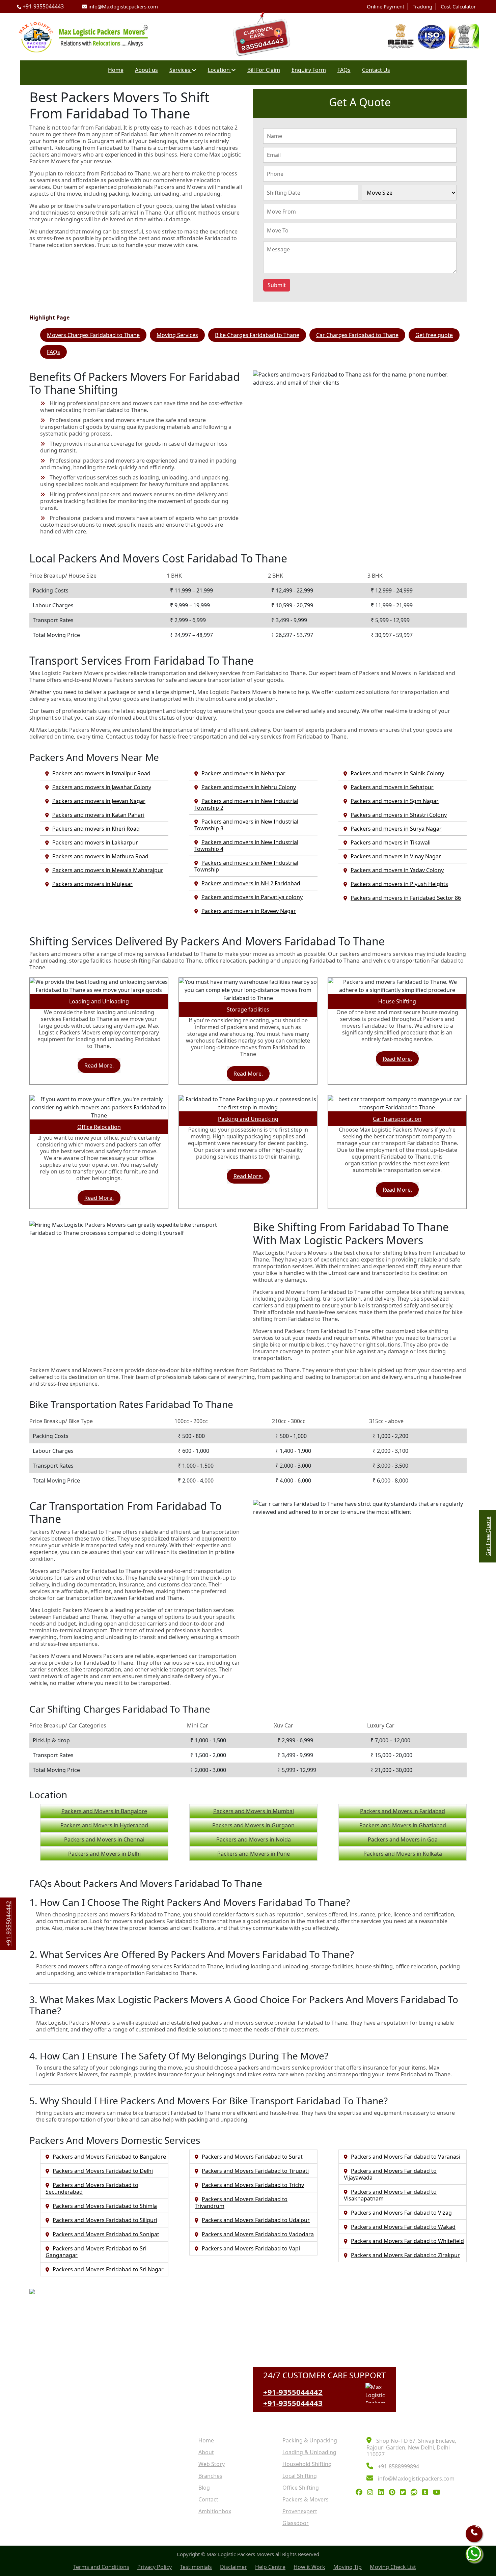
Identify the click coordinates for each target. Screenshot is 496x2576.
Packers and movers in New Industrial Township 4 (246, 846)
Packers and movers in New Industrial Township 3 (246, 825)
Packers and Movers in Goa (403, 1839)
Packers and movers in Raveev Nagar (249, 911)
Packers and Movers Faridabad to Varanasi (406, 2157)
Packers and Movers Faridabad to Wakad (403, 2227)
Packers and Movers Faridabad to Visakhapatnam (390, 2195)
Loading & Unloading (309, 2452)
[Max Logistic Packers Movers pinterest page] (394, 2493)
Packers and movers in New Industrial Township (246, 866)
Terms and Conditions (101, 2567)
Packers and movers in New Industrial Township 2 (246, 804)
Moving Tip (348, 2567)
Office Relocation (99, 1127)
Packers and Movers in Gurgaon (253, 1825)
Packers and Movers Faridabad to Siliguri (105, 2220)
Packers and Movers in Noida (254, 1839)
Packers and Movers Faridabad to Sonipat (106, 2234)
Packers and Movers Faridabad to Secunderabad (92, 2188)
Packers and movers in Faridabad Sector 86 (406, 898)
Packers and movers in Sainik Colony (397, 773)
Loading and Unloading (99, 1001)
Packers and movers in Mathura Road (100, 856)
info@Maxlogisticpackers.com (122, 6)
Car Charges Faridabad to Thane (357, 335)
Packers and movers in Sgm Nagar (395, 801)
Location (219, 70)
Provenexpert (300, 2511)
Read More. (99, 1065)
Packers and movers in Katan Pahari (98, 815)
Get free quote (434, 335)
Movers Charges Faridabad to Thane (93, 335)
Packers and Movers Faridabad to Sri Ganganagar (96, 2252)
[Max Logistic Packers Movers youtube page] (438, 2493)
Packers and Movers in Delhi (104, 1854)
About (206, 2452)
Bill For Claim (264, 70)
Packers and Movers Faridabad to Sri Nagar (108, 2269)
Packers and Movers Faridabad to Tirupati (255, 2171)
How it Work (309, 2567)
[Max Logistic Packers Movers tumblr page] (427, 2493)
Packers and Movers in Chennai (104, 1839)
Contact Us (376, 70)
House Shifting (397, 1001)
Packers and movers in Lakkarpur (95, 842)
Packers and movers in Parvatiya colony (252, 897)
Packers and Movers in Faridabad (403, 1811)
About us (146, 70)
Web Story (212, 2464)
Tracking (422, 6)
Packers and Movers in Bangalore (104, 1811)
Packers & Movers (306, 2499)
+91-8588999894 (398, 2466)
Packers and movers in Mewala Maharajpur (108, 870)
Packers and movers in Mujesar (92, 884)
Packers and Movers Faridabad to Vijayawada (390, 2174)
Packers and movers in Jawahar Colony (102, 787)
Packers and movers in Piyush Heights (399, 884)
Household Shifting (307, 2464)
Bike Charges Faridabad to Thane (257, 335)
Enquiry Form (309, 70)
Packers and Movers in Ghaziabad (403, 1825)
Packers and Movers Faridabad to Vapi (251, 2248)
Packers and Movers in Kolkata (403, 1854)
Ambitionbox (215, 2511)
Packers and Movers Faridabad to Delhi (103, 2171)
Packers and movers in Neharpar (243, 773)
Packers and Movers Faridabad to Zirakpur (405, 2255)
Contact (208, 2499)
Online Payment (385, 6)
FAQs (344, 70)
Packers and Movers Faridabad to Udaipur (256, 2220)
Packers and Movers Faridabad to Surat (252, 2157)
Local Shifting (300, 2476)
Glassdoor (296, 2523)
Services (181, 70)
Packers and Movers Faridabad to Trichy (253, 2185)
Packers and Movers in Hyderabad (104, 1825)
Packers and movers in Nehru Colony (249, 787)
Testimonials (196, 2567)
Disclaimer (233, 2567)
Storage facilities (248, 1009)
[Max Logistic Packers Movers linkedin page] (383, 2493)
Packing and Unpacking (248, 1119)
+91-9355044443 (43, 6)
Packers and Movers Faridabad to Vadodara (258, 2234)
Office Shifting (301, 2488)
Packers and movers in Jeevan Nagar (99, 801)
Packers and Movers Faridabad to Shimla (105, 2206)
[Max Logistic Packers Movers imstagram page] (372, 2493)
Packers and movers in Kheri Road (96, 829)
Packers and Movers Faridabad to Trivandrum (241, 2203)
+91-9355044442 (293, 2392)
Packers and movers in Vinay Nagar (396, 856)
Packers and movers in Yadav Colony (397, 870)
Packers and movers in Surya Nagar (396, 829)
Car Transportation (397, 1119)
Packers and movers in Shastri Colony (399, 815)
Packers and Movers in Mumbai (254, 1811)
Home (116, 70)
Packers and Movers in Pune (254, 1854)
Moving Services (177, 335)
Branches (210, 2476)
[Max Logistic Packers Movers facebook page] (361, 2493)
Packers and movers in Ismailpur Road (101, 773)
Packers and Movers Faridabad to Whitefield (407, 2241)
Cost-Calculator (458, 6)
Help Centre (270, 2567)
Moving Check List (393, 2567)
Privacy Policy (155, 2567)
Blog (204, 2488)
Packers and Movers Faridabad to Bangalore (109, 2157)
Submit (277, 285)
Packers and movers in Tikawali (391, 842)
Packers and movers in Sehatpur (392, 787)
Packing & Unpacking (310, 2440)
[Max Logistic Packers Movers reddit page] (416, 2493)
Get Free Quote (488, 1536)
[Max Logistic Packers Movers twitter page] (405, 2493)
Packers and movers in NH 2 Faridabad (251, 883)
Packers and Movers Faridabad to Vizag (401, 2213)
